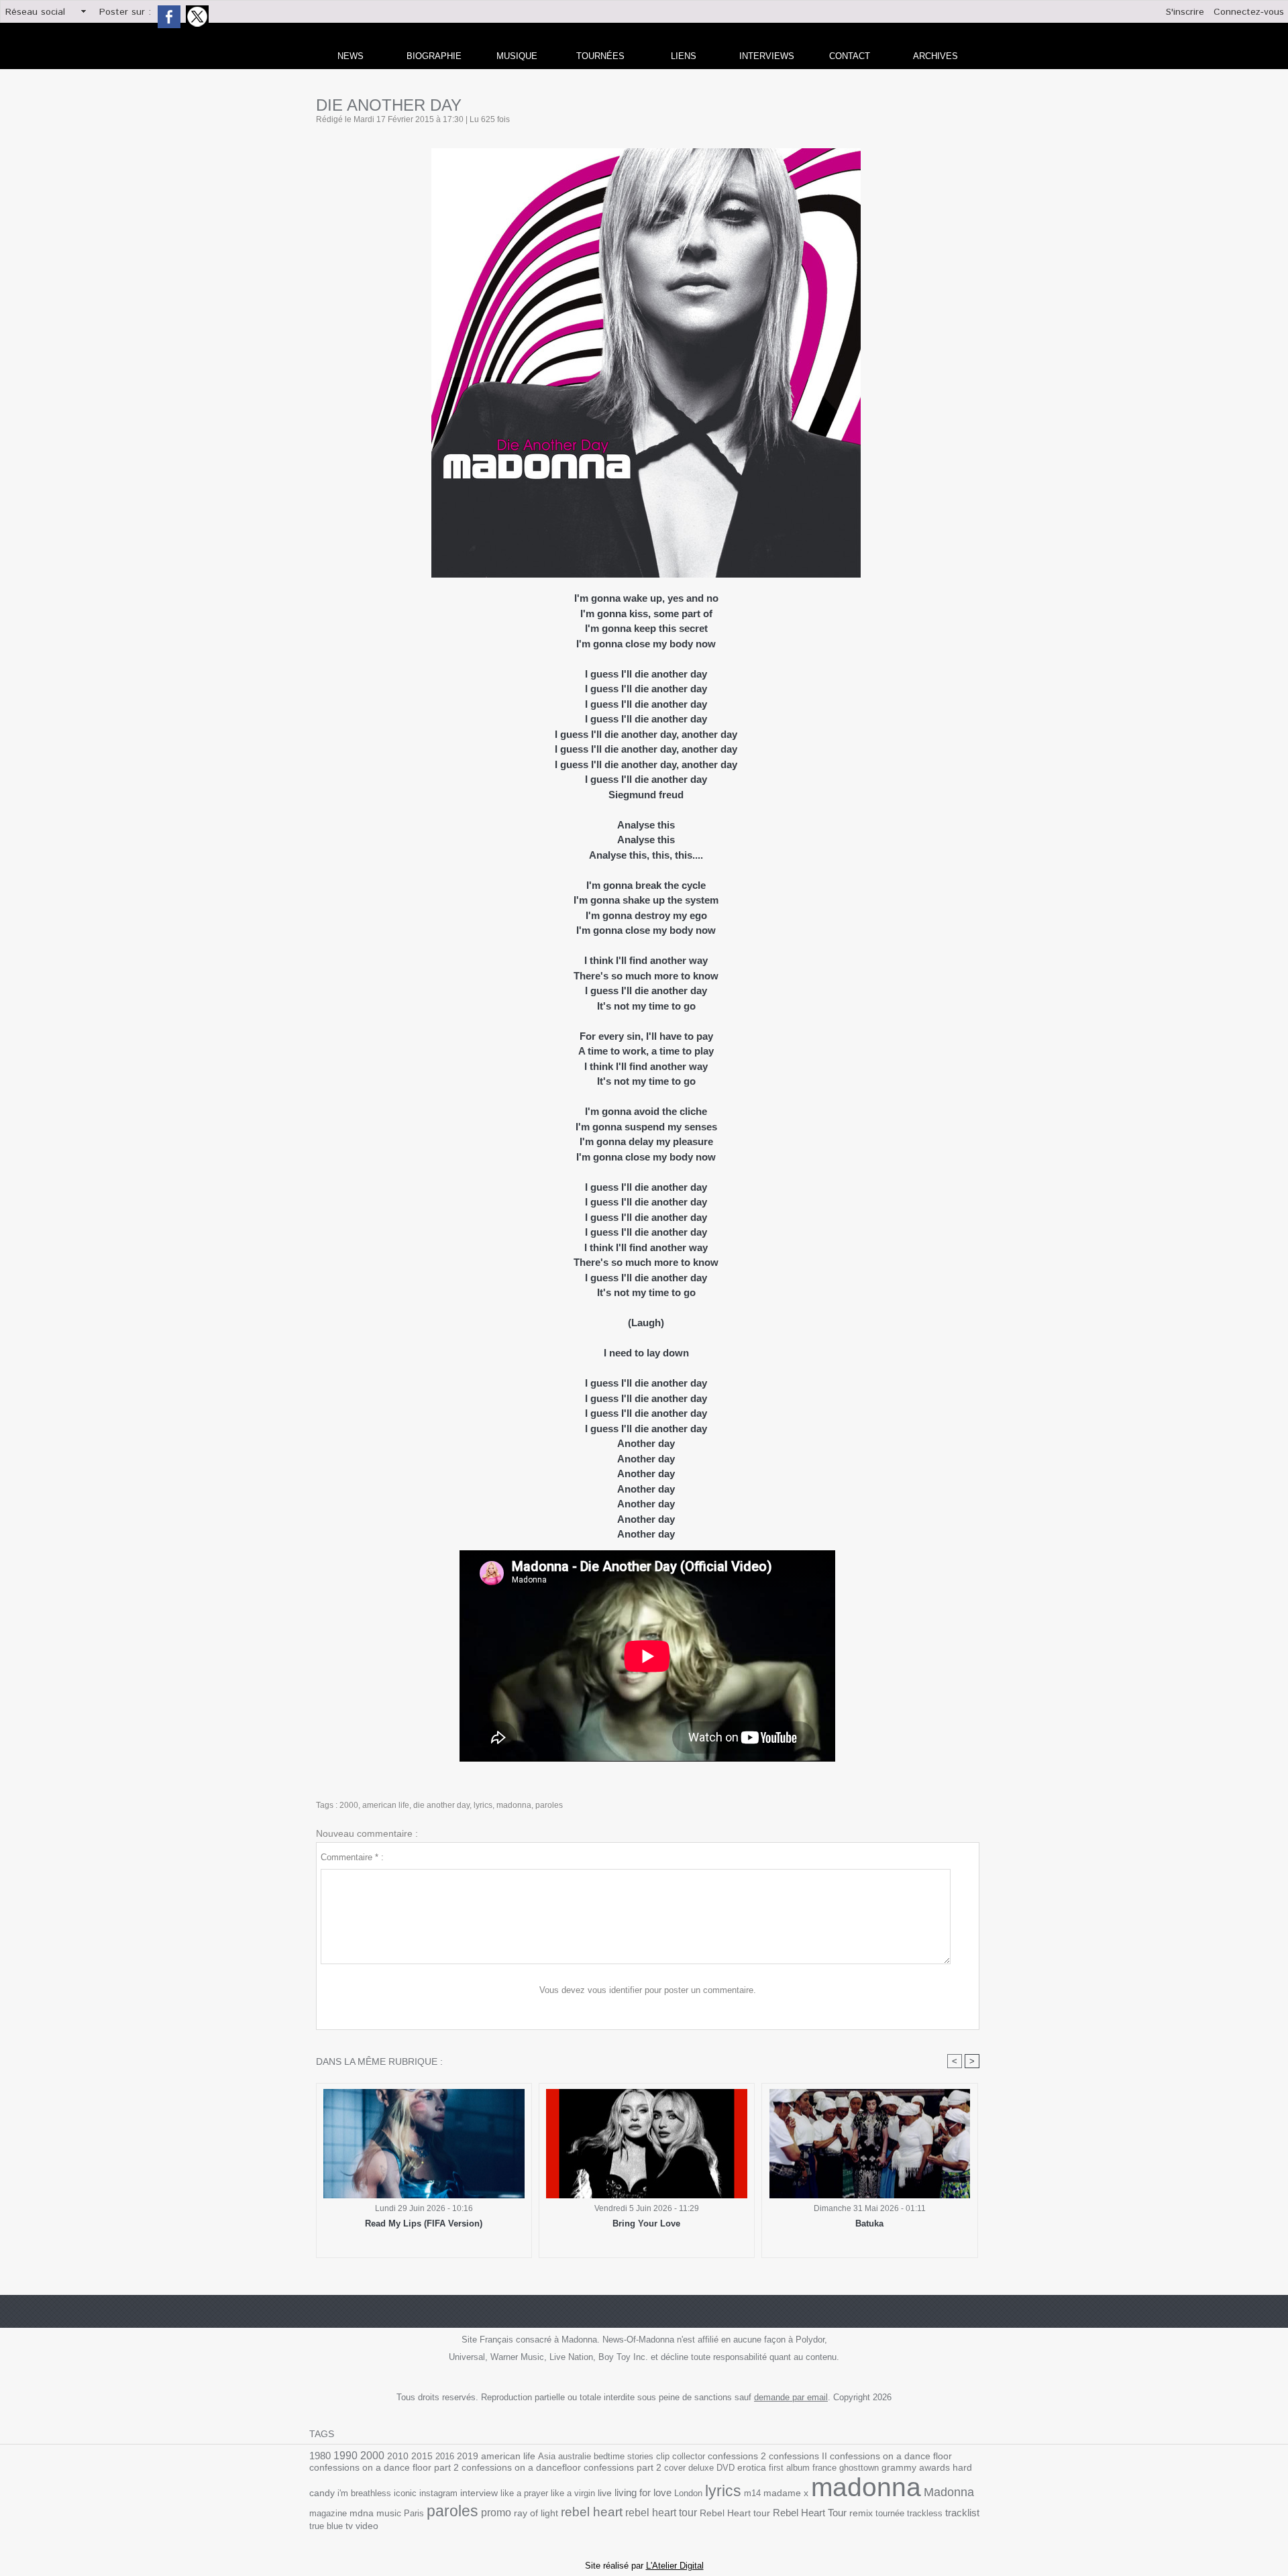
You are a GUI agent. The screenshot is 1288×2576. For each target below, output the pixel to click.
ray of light (536, 2513)
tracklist (962, 2513)
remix (861, 2513)
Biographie (434, 56)
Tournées (600, 56)
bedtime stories (624, 2456)
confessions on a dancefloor (521, 2468)
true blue (326, 2526)
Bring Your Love (646, 2223)
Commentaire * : (352, 1857)
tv (349, 2526)
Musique (517, 56)
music (389, 2513)
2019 (468, 2456)
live (605, 2493)
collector (689, 2456)
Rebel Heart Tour (810, 2513)
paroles (549, 1805)
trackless (925, 2513)
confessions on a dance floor (891, 2456)
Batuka (869, 2223)
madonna (514, 1805)
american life (386, 1805)
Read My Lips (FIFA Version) (424, 2223)
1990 (345, 2455)
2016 (445, 2456)
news (351, 56)
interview (479, 2493)
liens (684, 56)
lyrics (483, 1805)
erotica (752, 2468)
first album (789, 2468)
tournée (890, 2513)
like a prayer (524, 2493)
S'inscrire (1185, 12)
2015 (422, 2456)
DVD (726, 2468)
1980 (320, 2456)
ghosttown (859, 2468)
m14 (752, 2493)
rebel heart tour (661, 2512)
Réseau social (35, 12)
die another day (441, 1805)
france (824, 2468)
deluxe (701, 2468)
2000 (349, 1805)
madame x (786, 2493)
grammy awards (916, 2468)
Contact (850, 56)
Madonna (949, 2492)
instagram (438, 2493)
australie (575, 2456)
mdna (362, 2513)
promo (496, 2513)
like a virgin (573, 2493)
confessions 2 (737, 2456)
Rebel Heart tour (735, 2513)
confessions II (798, 2456)
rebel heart (592, 2512)
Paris (414, 2513)
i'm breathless (364, 2493)
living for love (643, 2492)
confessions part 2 (623, 2467)
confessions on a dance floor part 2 (384, 2467)
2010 (398, 2456)
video (367, 2526)
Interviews (767, 56)
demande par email (791, 2397)
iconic (405, 2493)
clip (663, 2456)
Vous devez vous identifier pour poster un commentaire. (648, 1990)
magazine (328, 2513)
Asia (547, 2456)
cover (675, 2468)
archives (935, 56)
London (688, 2493)
